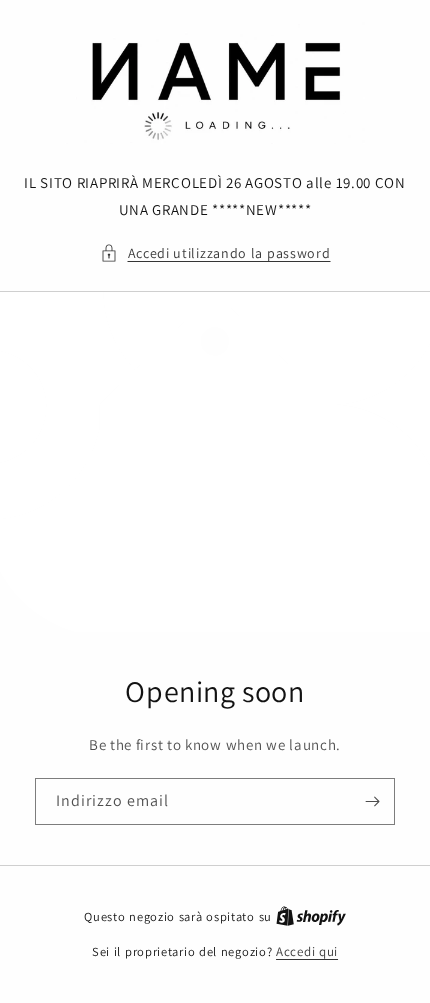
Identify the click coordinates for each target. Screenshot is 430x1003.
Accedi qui (307, 951)
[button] (215, 253)
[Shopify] (311, 916)
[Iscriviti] (372, 801)
